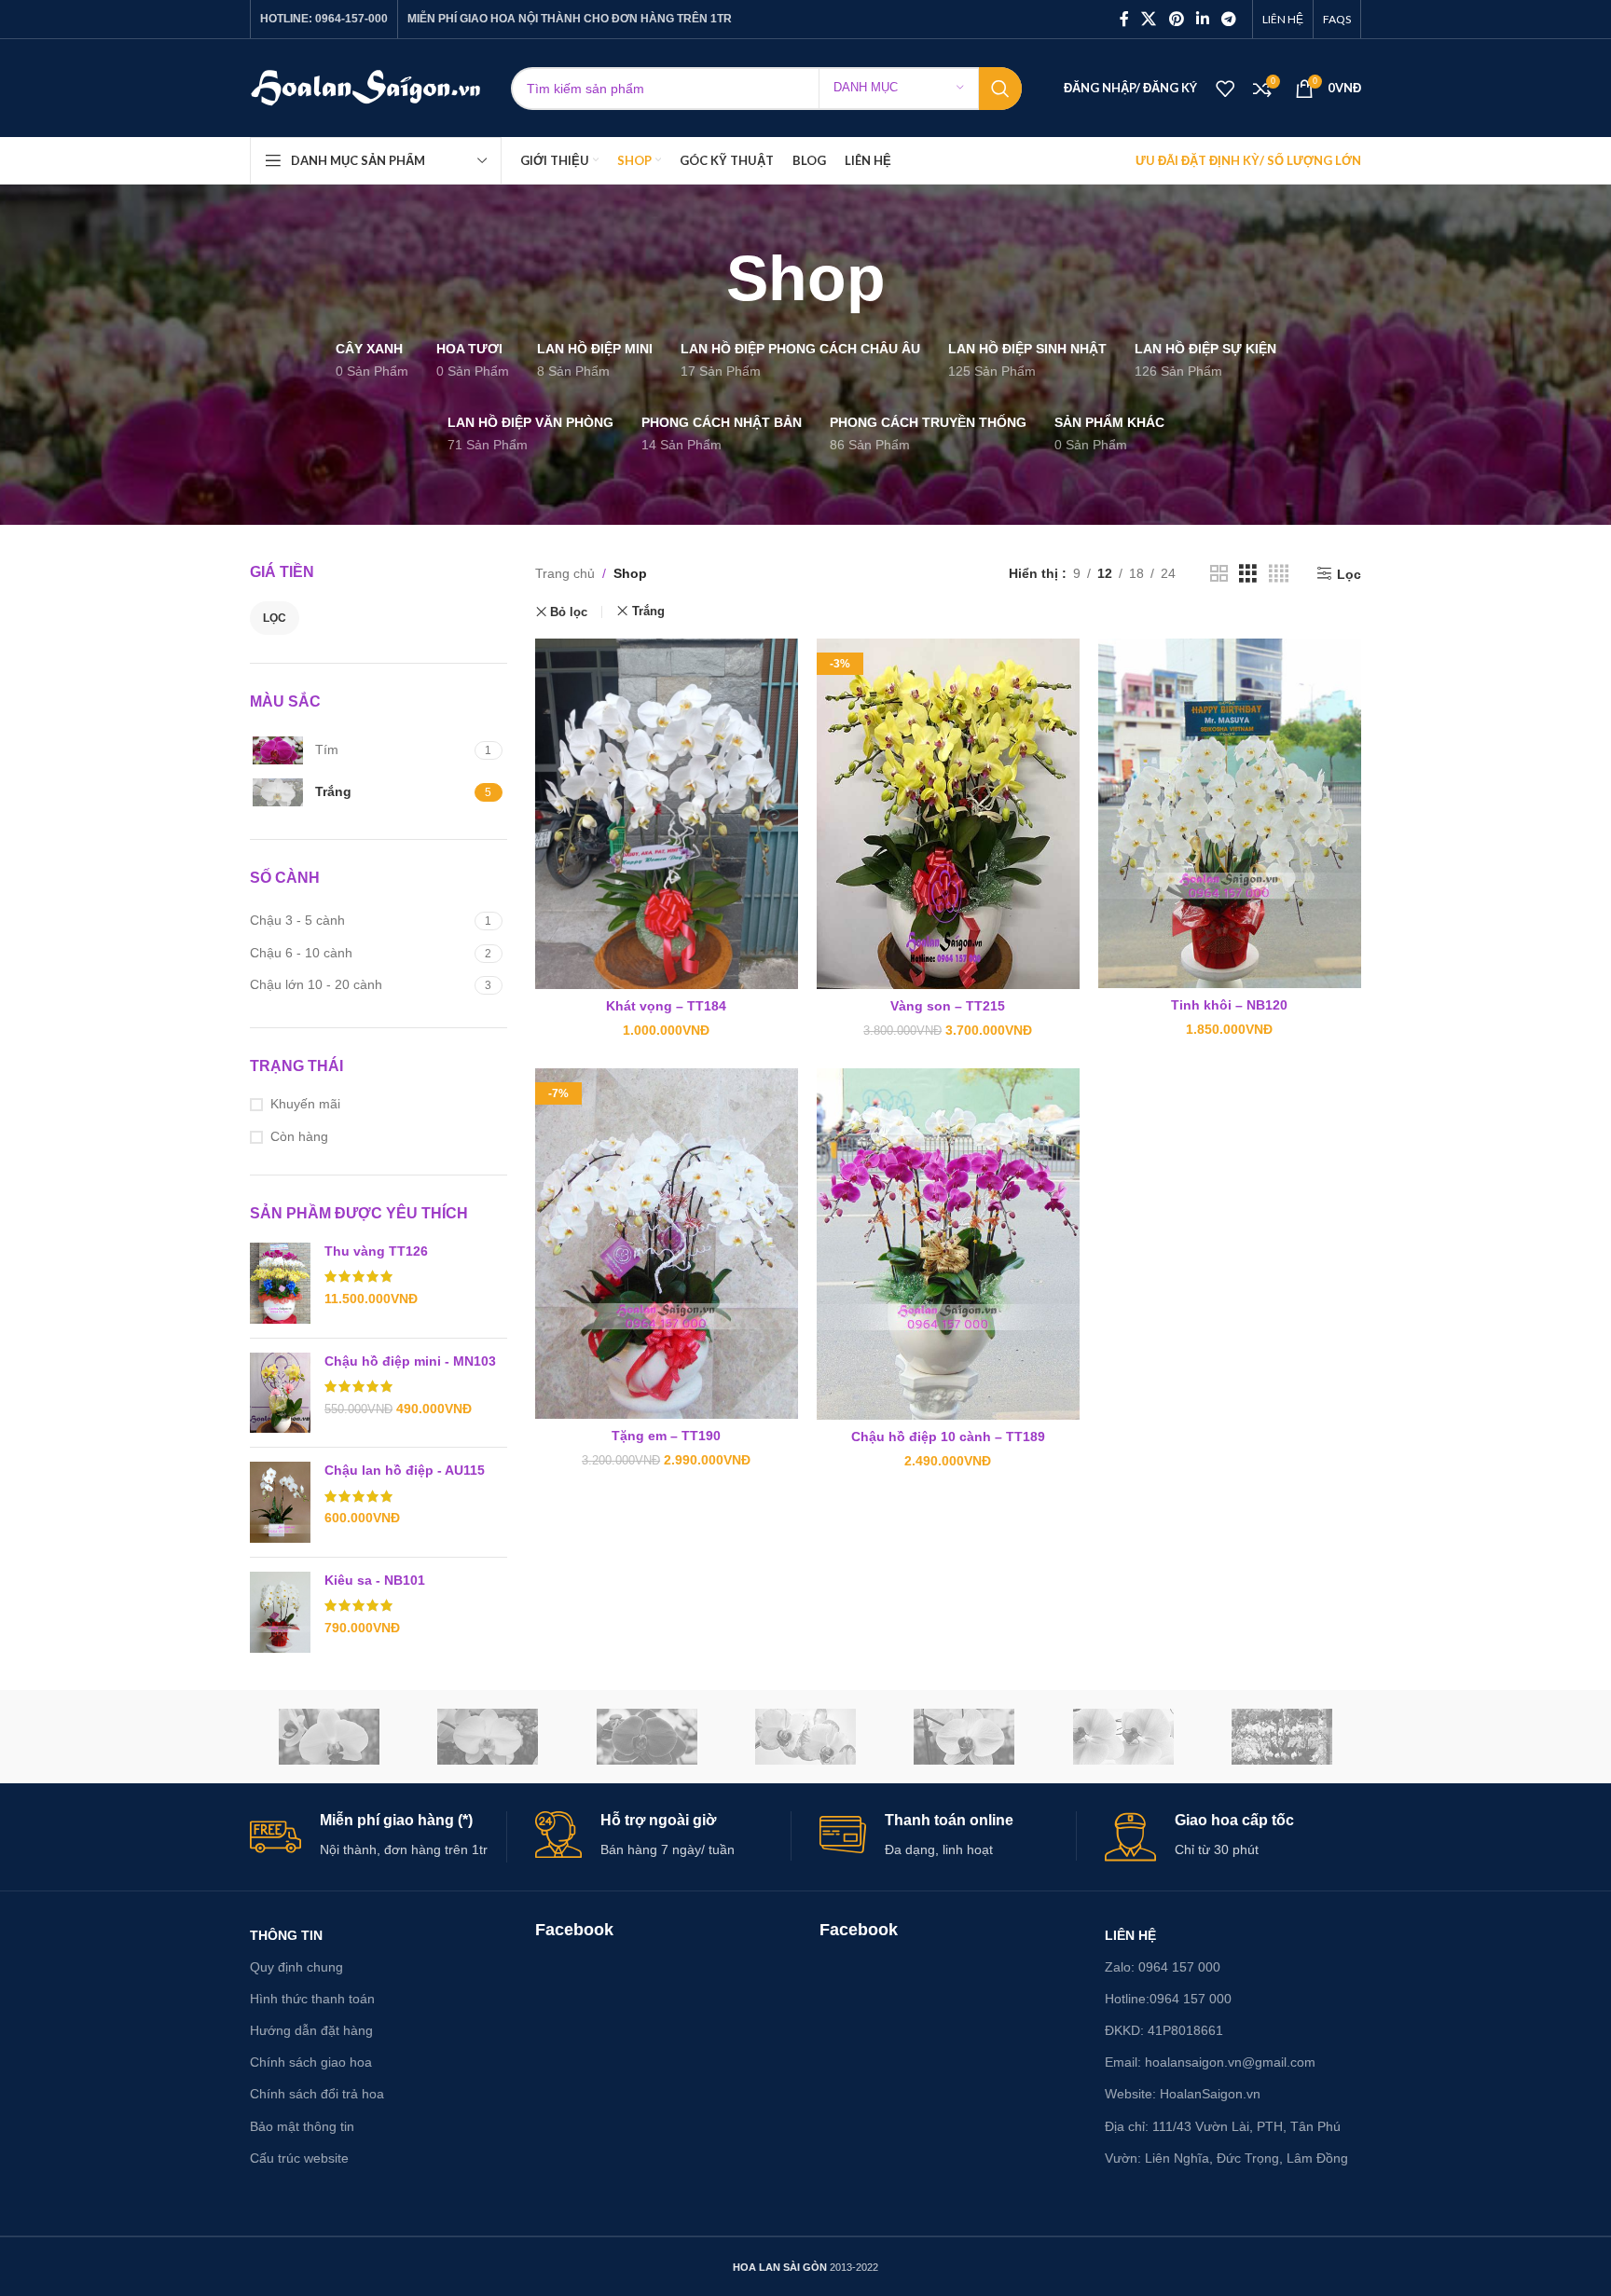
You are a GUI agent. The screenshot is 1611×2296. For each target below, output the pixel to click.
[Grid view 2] (1219, 574)
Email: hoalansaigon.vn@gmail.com (1210, 2062)
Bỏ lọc (569, 612)
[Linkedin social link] (1202, 19)
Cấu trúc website (299, 2158)
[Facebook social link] (1124, 19)
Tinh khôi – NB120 (1229, 1005)
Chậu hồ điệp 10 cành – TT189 (948, 1437)
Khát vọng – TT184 (666, 1006)
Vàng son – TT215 (948, 1006)
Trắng (648, 611)
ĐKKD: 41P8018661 (1164, 2030)
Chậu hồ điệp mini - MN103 (410, 1361)
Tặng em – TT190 (666, 1436)
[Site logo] (366, 87)
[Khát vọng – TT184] (667, 814)
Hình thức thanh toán (312, 1999)
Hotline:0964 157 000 (1168, 1999)
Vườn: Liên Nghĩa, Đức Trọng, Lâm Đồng (1226, 2158)
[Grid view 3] (1248, 574)
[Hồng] (1122, 1737)
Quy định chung (296, 1967)
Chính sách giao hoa (311, 2062)
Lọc (275, 618)
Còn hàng (299, 1136)
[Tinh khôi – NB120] (1230, 813)
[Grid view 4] (1279, 574)
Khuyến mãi (305, 1104)
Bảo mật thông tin (302, 2126)
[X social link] (1149, 19)
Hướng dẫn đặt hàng (311, 2030)
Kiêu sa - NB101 (375, 1580)
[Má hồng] (964, 1737)
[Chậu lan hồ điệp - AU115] (280, 1502)
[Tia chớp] (805, 1737)
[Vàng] (329, 1737)
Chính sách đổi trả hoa (317, 2094)
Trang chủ (565, 573)
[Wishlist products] (1225, 89)
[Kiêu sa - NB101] (280, 1612)
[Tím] (647, 1737)
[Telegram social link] (1229, 19)
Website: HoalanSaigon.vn (1183, 2094)
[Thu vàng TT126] (280, 1283)
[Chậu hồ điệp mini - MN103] (280, 1393)
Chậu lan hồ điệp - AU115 (405, 1470)
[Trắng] (488, 1737)
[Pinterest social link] (1176, 19)
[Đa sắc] (1282, 1737)
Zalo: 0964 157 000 (1163, 1967)
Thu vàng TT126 (376, 1251)
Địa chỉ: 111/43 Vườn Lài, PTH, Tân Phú (1223, 2126)
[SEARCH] (1000, 89)
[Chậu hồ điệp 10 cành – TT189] (948, 1244)
